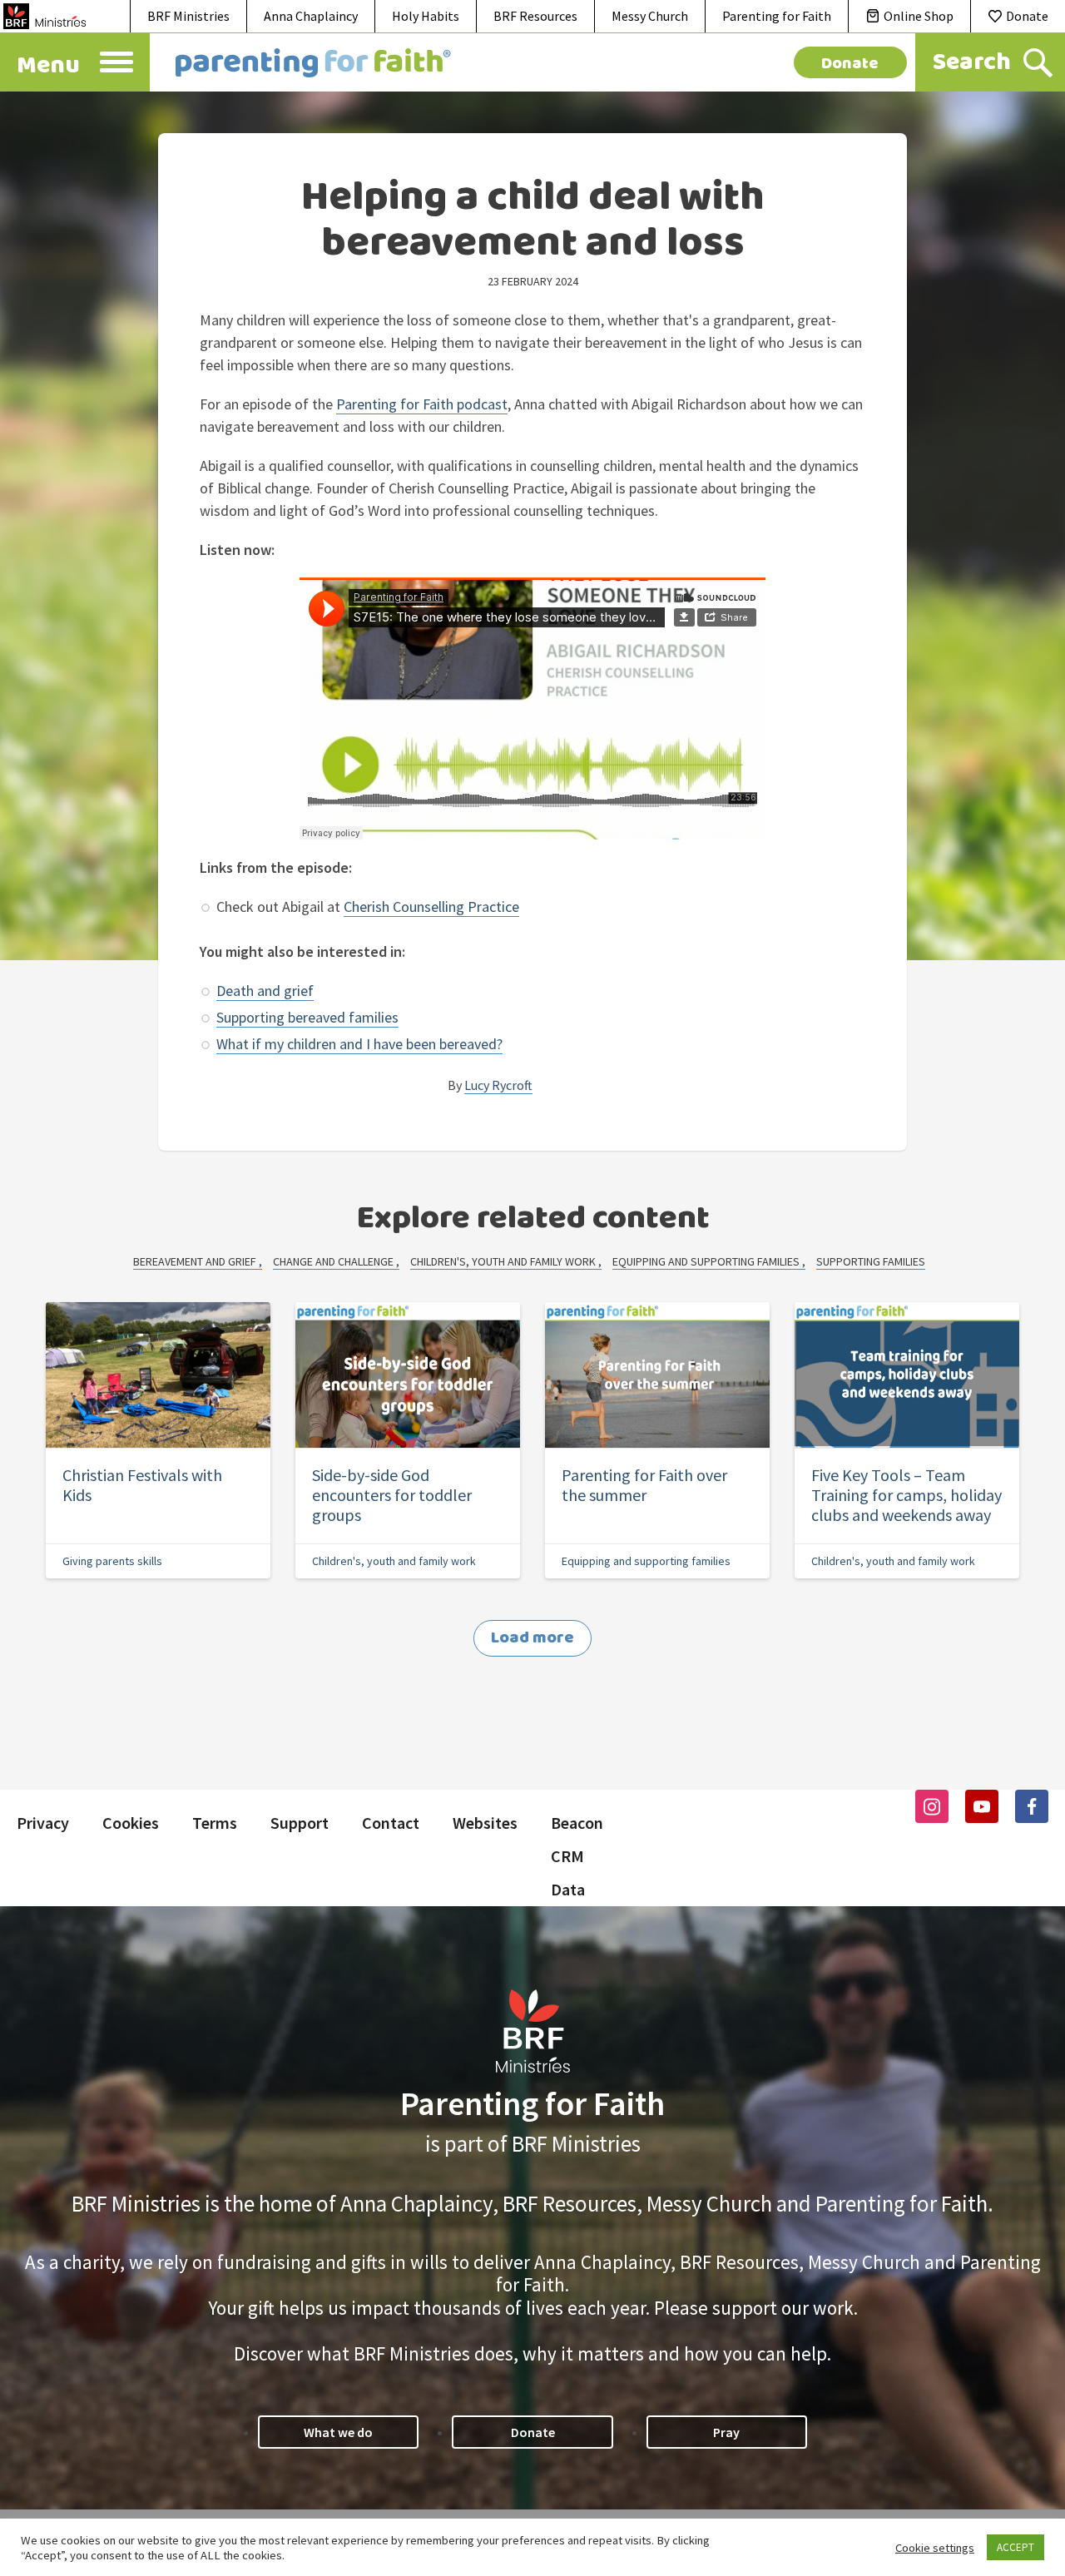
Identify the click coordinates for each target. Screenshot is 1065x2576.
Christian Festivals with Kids (142, 1485)
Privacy (43, 1823)
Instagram (932, 1806)
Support (300, 1823)
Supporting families (871, 1261)
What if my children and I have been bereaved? (359, 1044)
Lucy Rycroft (498, 1085)
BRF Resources (535, 16)
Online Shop (919, 16)
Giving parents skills (112, 1561)
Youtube (982, 1806)
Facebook (1032, 1806)
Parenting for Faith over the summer (644, 1485)
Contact (391, 1823)
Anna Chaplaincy (311, 16)
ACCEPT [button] (1015, 2547)
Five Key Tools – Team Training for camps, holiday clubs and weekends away (906, 1495)
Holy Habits (426, 16)
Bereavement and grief (196, 1261)
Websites (485, 1823)
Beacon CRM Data (577, 1856)
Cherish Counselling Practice (431, 907)
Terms (215, 1823)
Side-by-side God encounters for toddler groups (392, 1495)
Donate (1027, 16)
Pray (726, 2432)
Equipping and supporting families (707, 1261)
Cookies (131, 1823)
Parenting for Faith (777, 16)
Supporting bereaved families (307, 1017)
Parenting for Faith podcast (422, 404)
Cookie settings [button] (935, 2548)
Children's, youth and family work (504, 1261)
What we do (338, 2432)
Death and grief (265, 991)
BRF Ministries (188, 16)
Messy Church (650, 16)
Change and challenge (334, 1261)
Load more (532, 1638)
